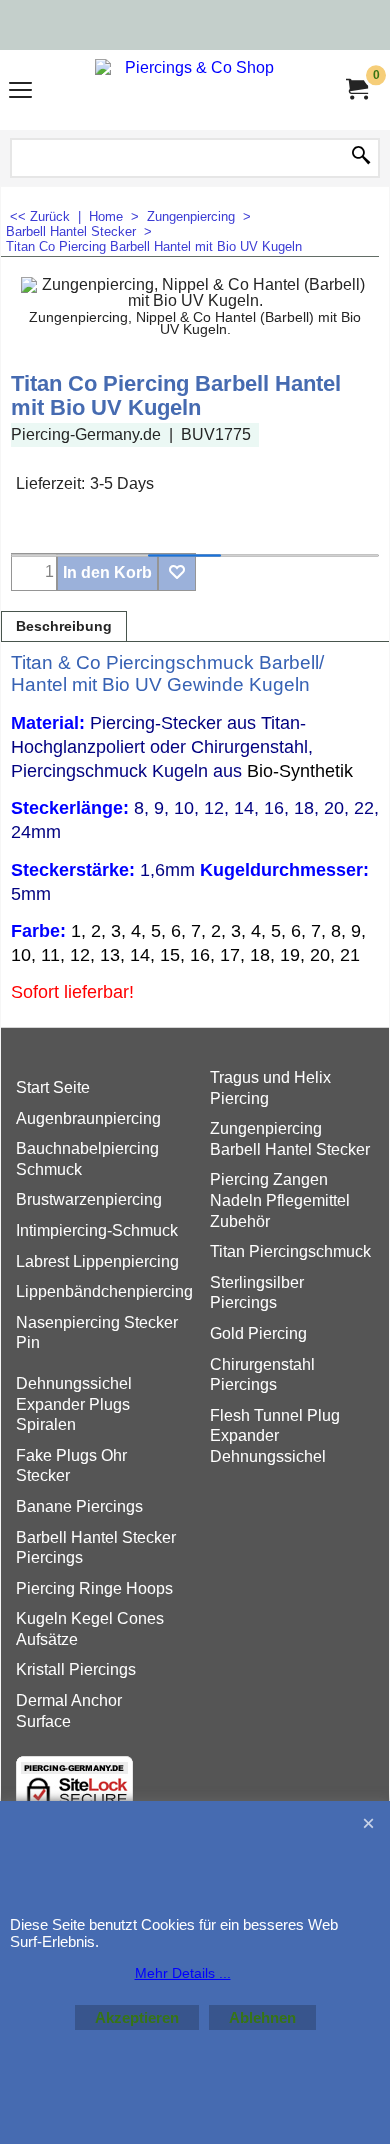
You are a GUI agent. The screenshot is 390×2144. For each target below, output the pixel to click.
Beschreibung (64, 626)
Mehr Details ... (183, 1973)
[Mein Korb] (356, 89)
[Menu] (20, 92)
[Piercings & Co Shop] (191, 90)
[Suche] (361, 157)
